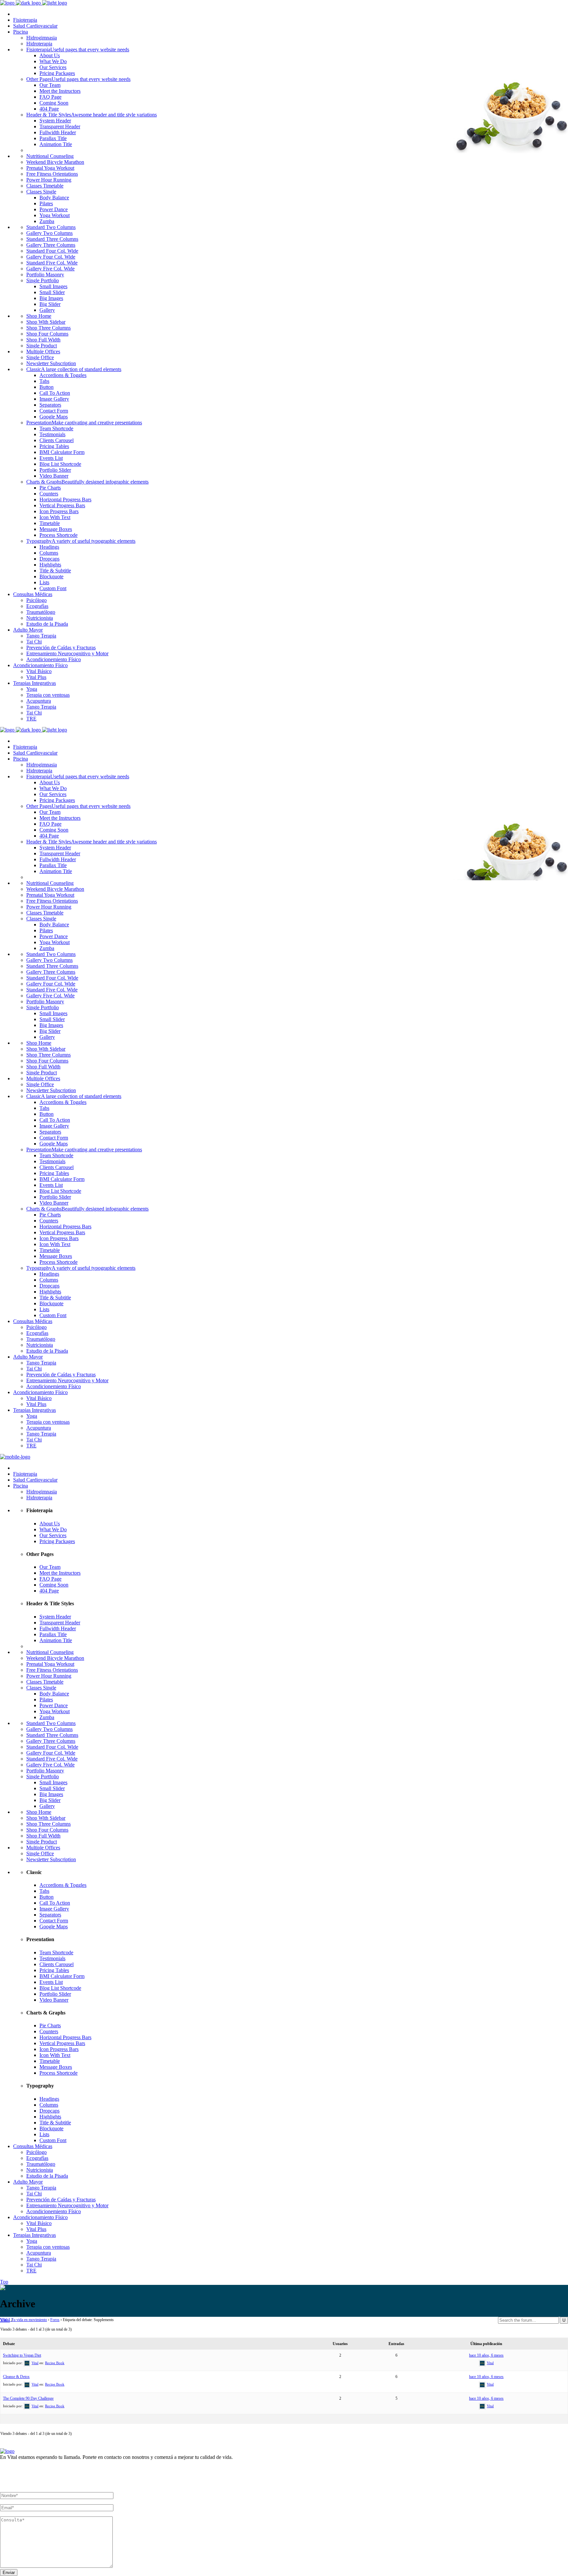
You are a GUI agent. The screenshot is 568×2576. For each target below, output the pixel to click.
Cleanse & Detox (16, 2377)
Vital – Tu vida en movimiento (24, 2320)
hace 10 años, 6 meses (486, 2355)
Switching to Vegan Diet (22, 2355)
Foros (55, 2320)
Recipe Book (55, 2363)
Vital (5, 2320)
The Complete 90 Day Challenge (28, 2398)
